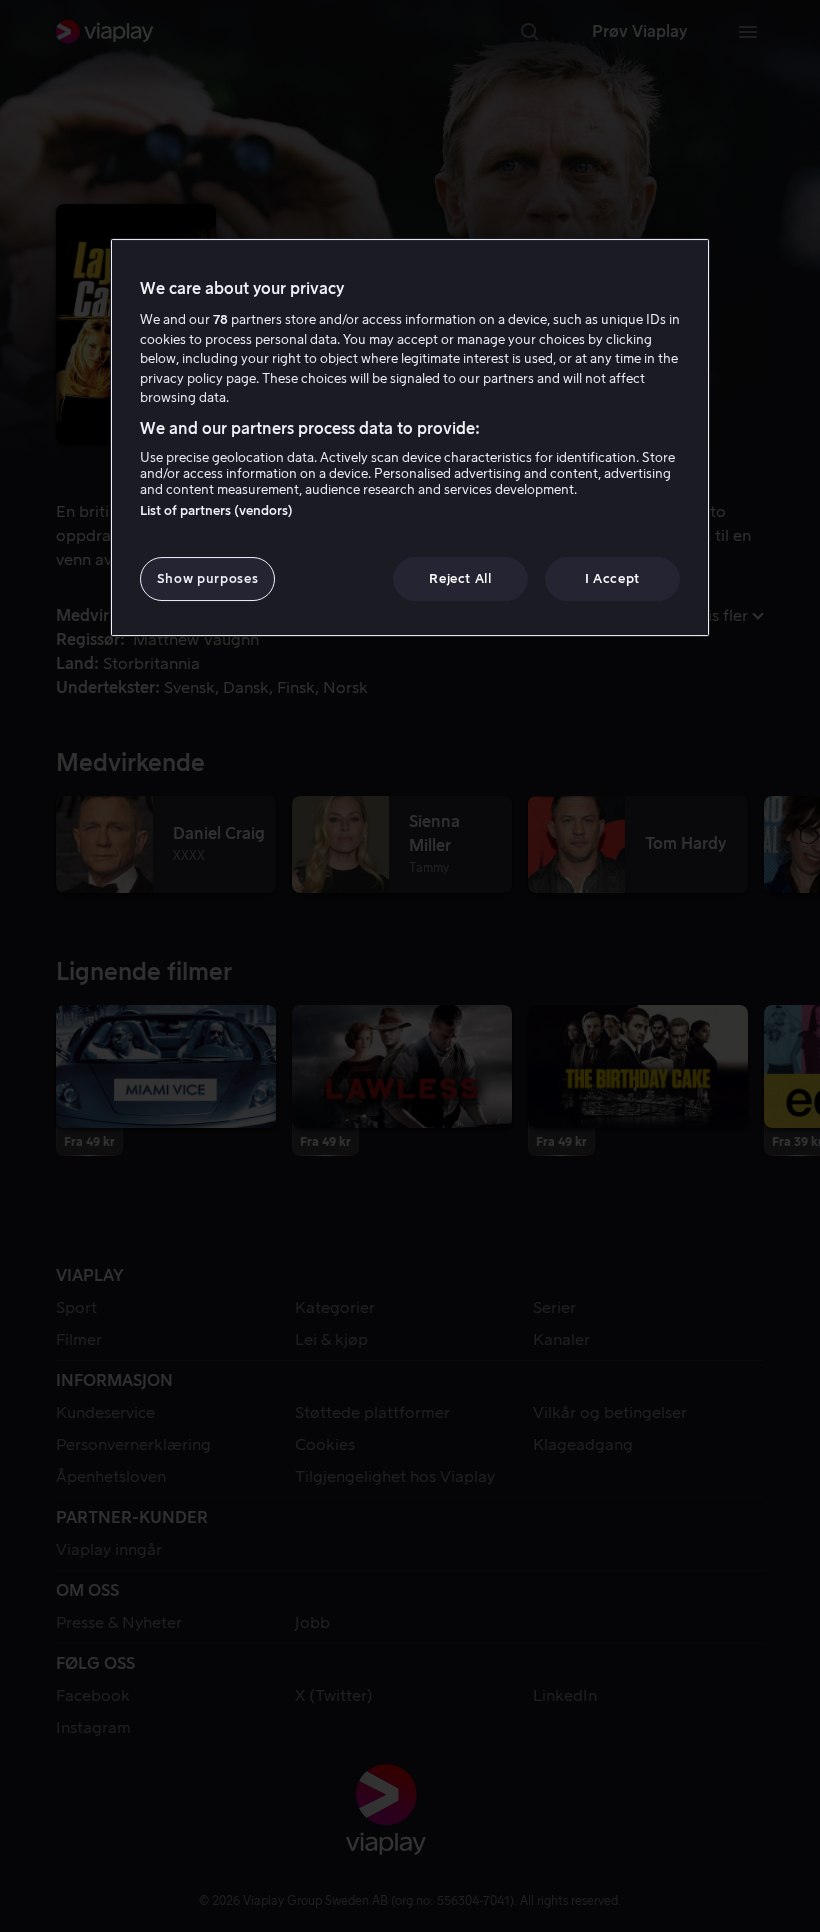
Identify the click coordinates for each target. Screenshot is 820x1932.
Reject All (460, 578)
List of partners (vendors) (216, 510)
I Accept (612, 578)
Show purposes (207, 578)
